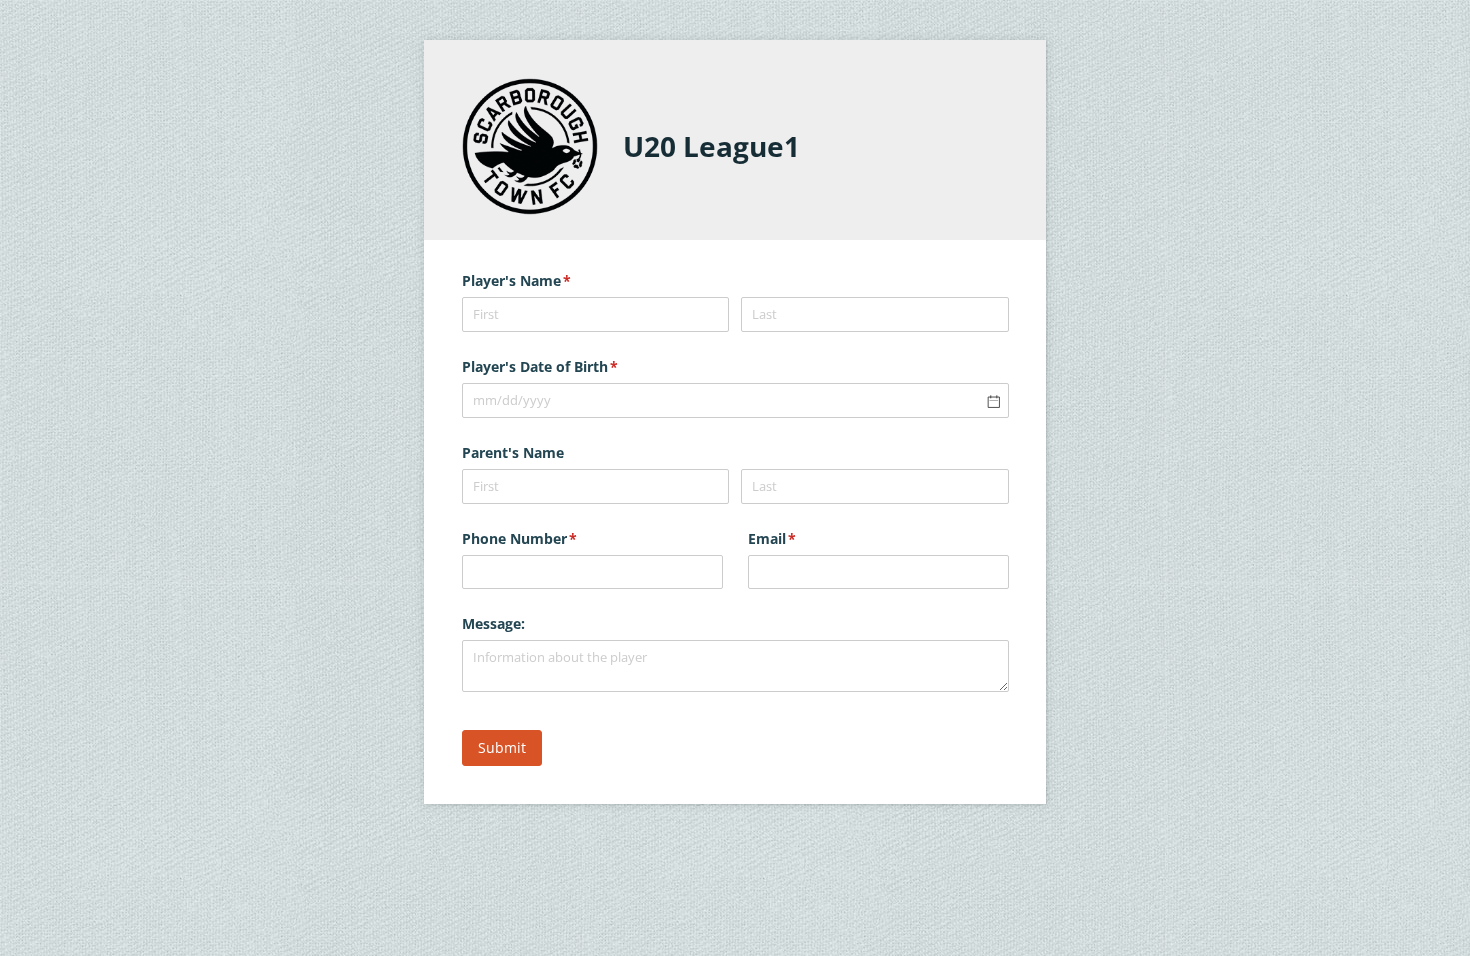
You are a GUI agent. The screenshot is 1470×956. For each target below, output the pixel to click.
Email (801, 538)
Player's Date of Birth (569, 366)
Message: (493, 623)
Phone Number (549, 538)
